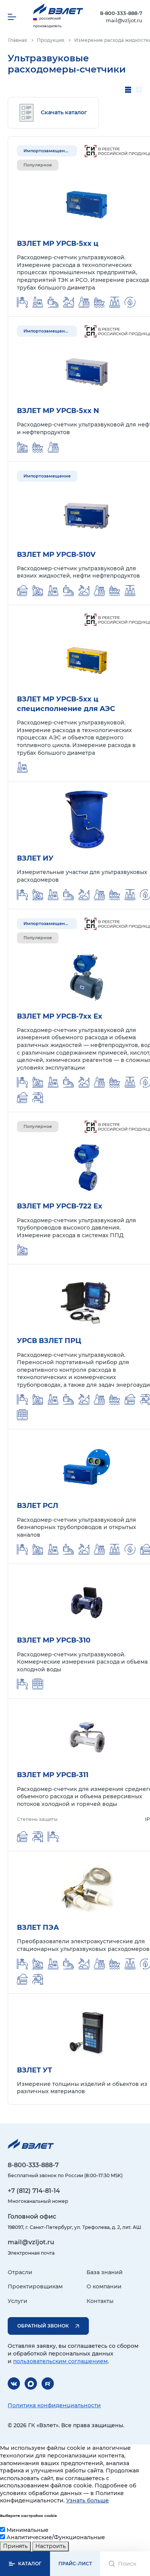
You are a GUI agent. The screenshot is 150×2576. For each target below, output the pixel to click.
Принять (15, 2546)
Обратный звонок (43, 2326)
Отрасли (20, 2272)
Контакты (100, 2301)
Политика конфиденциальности (54, 2405)
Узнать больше (87, 2500)
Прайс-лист (75, 2564)
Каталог (30, 2564)
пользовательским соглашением (60, 2361)
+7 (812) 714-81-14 (34, 2191)
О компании (104, 2286)
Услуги (17, 2301)
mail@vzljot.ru (124, 20)
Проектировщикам (35, 2286)
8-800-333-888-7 (121, 13)
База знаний (105, 2272)
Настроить (51, 2546)
